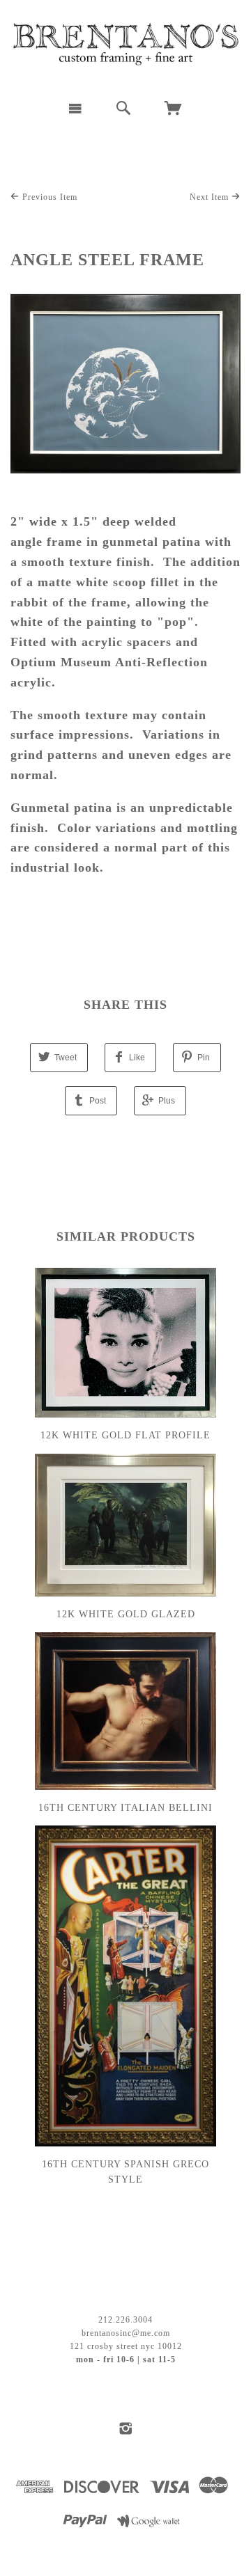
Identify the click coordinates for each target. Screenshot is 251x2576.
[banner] (125, 45)
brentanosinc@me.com (126, 2333)
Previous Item (48, 197)
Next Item (211, 197)
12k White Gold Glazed (126, 1614)
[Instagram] (126, 2428)
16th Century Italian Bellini (125, 1808)
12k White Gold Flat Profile (125, 1435)
